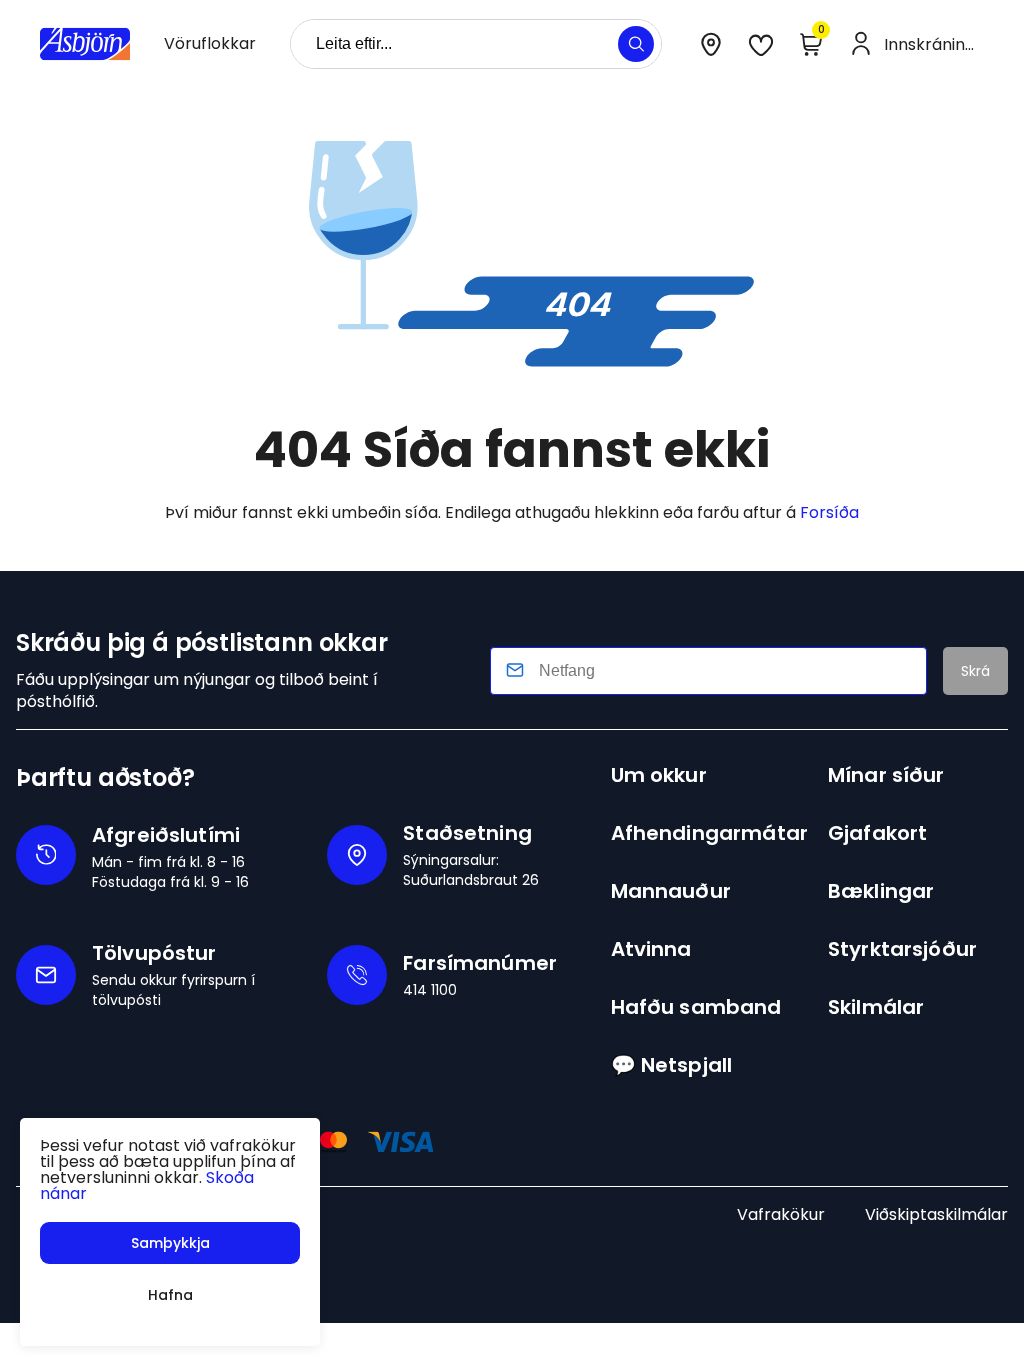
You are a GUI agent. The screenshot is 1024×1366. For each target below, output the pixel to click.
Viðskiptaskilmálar (936, 1214)
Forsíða (829, 512)
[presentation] (210, 44)
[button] (636, 44)
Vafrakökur (781, 1214)
